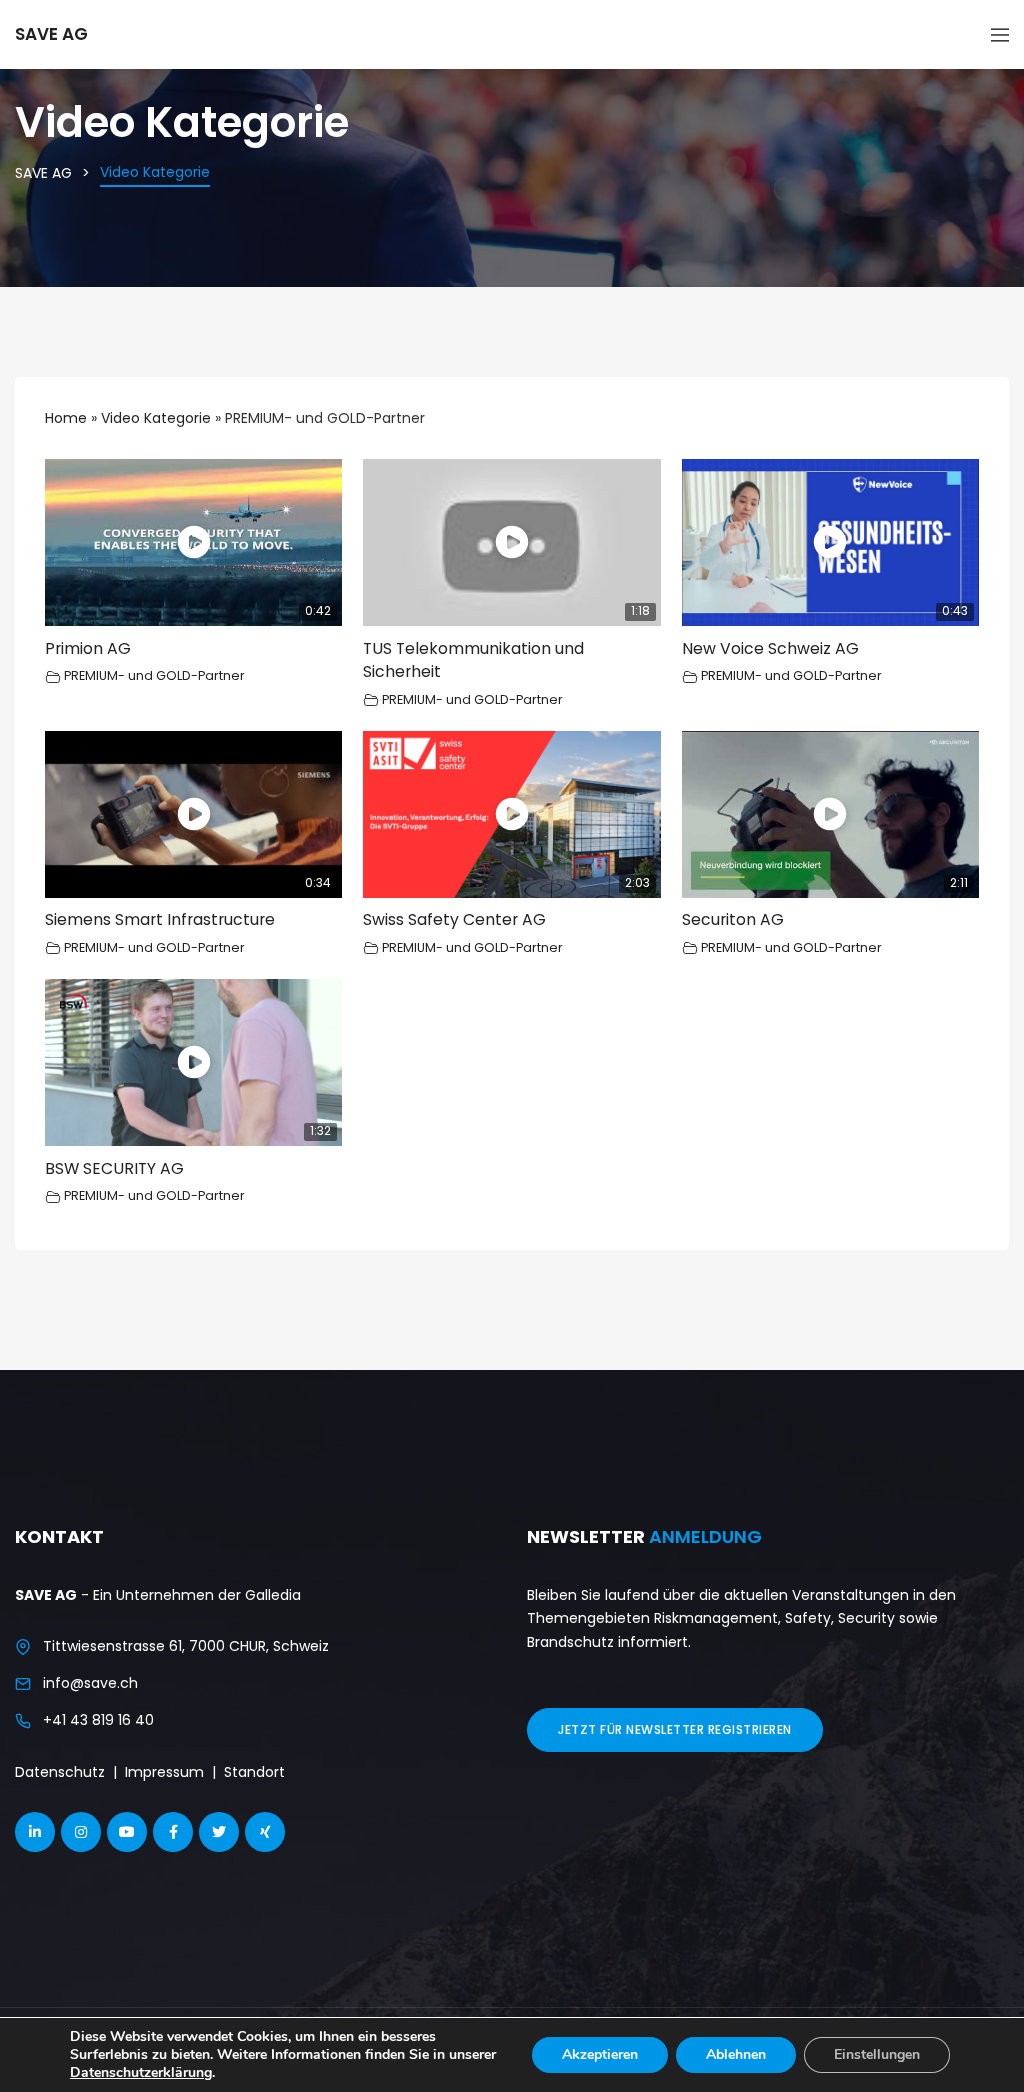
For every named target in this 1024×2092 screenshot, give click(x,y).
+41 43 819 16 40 (98, 1720)
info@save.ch (90, 1683)
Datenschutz (60, 1772)
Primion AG (88, 648)
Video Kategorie (156, 418)
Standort (254, 1772)
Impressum (164, 1772)
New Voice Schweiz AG (770, 648)
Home (66, 418)
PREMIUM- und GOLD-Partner (154, 675)
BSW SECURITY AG (114, 1168)
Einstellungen (877, 2054)
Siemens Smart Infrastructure (160, 919)
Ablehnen (736, 2054)
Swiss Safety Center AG (454, 919)
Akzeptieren (600, 2054)
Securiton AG (733, 919)
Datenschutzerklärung (141, 2072)
